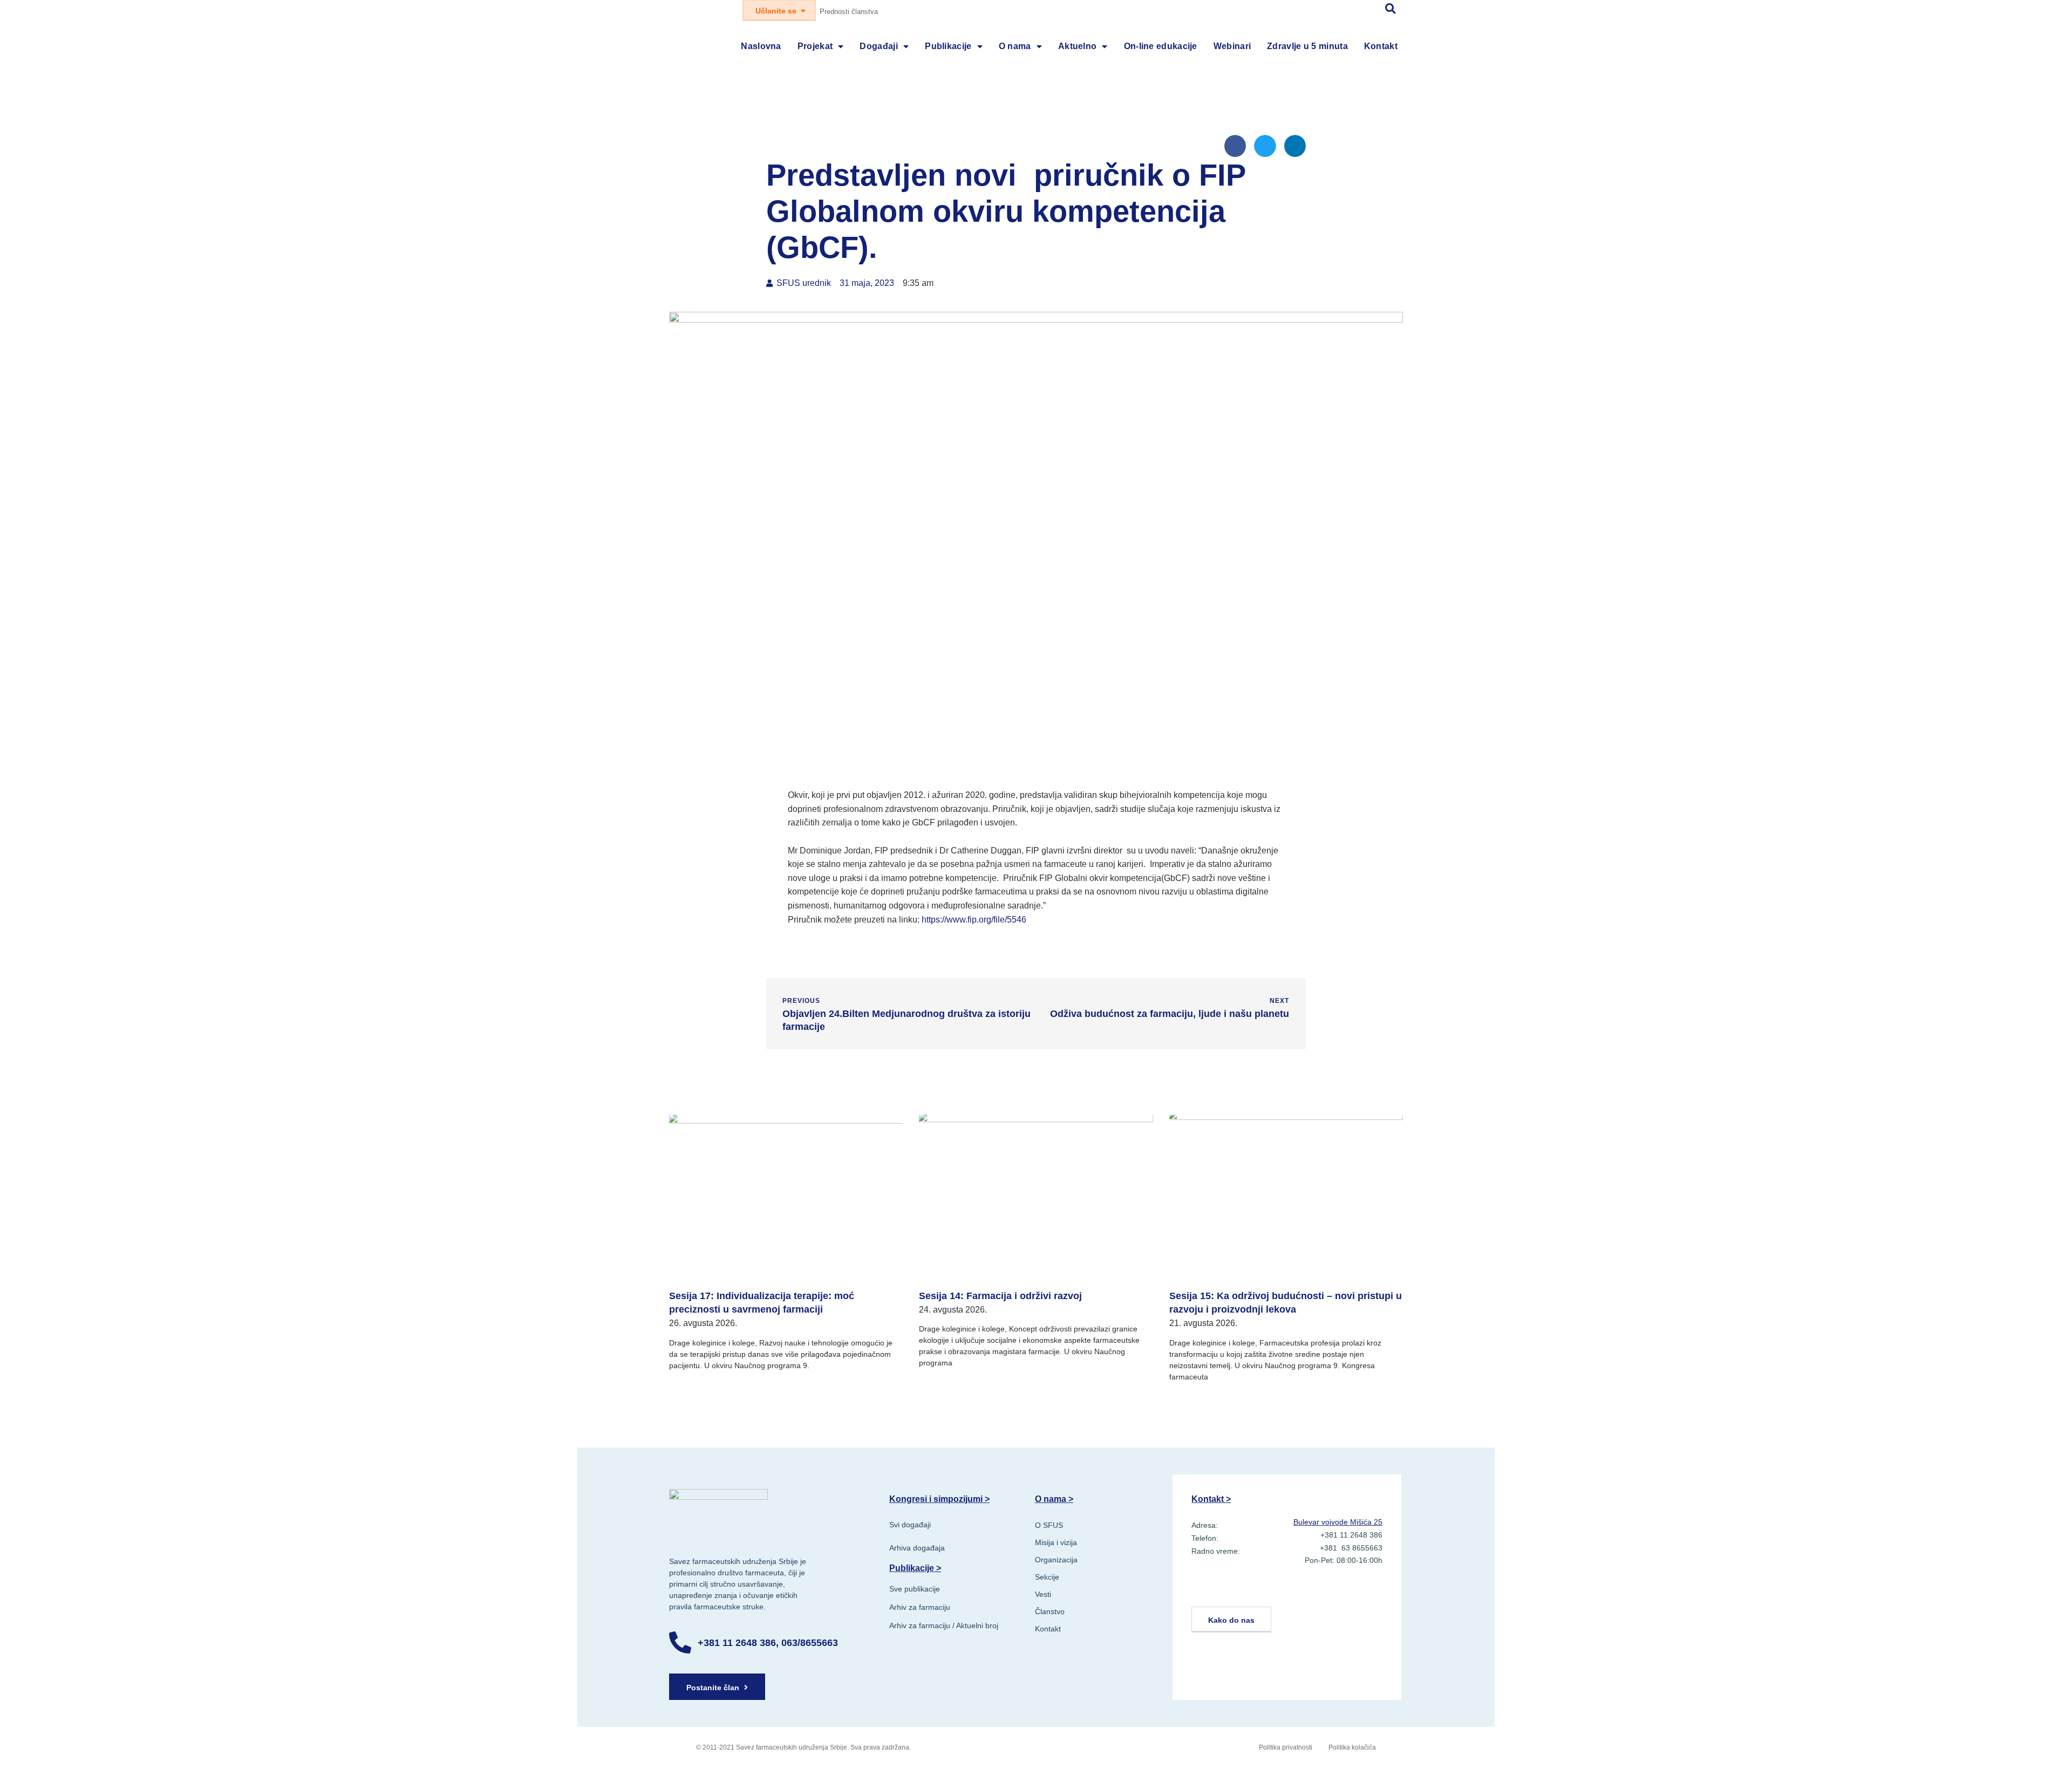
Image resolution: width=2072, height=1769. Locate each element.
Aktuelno (1077, 46)
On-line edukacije (1161, 46)
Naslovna (761, 46)
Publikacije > (915, 1568)
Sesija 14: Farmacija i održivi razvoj (1000, 1296)
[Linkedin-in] (1203, 1590)
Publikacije (948, 46)
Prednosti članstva (849, 12)
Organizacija (1056, 1560)
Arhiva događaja (917, 1548)
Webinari (1232, 46)
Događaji (878, 46)
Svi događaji (910, 1525)
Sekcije (1047, 1577)
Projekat (815, 46)
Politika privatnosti (1286, 1747)
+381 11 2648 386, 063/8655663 (768, 1643)
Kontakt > (1211, 1499)
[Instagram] (1281, 1590)
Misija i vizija (1056, 1542)
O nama (1015, 46)
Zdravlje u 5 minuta (1307, 46)
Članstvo (1050, 1611)
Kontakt (1381, 46)
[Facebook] (1229, 1590)
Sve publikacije (915, 1589)
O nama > (1054, 1499)
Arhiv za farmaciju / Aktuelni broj (944, 1625)
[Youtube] (1255, 1590)
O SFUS (1049, 1525)
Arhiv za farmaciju (920, 1607)
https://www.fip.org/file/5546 (974, 920)
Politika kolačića (1352, 1747)
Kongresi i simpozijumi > (939, 1499)
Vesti (1043, 1594)
